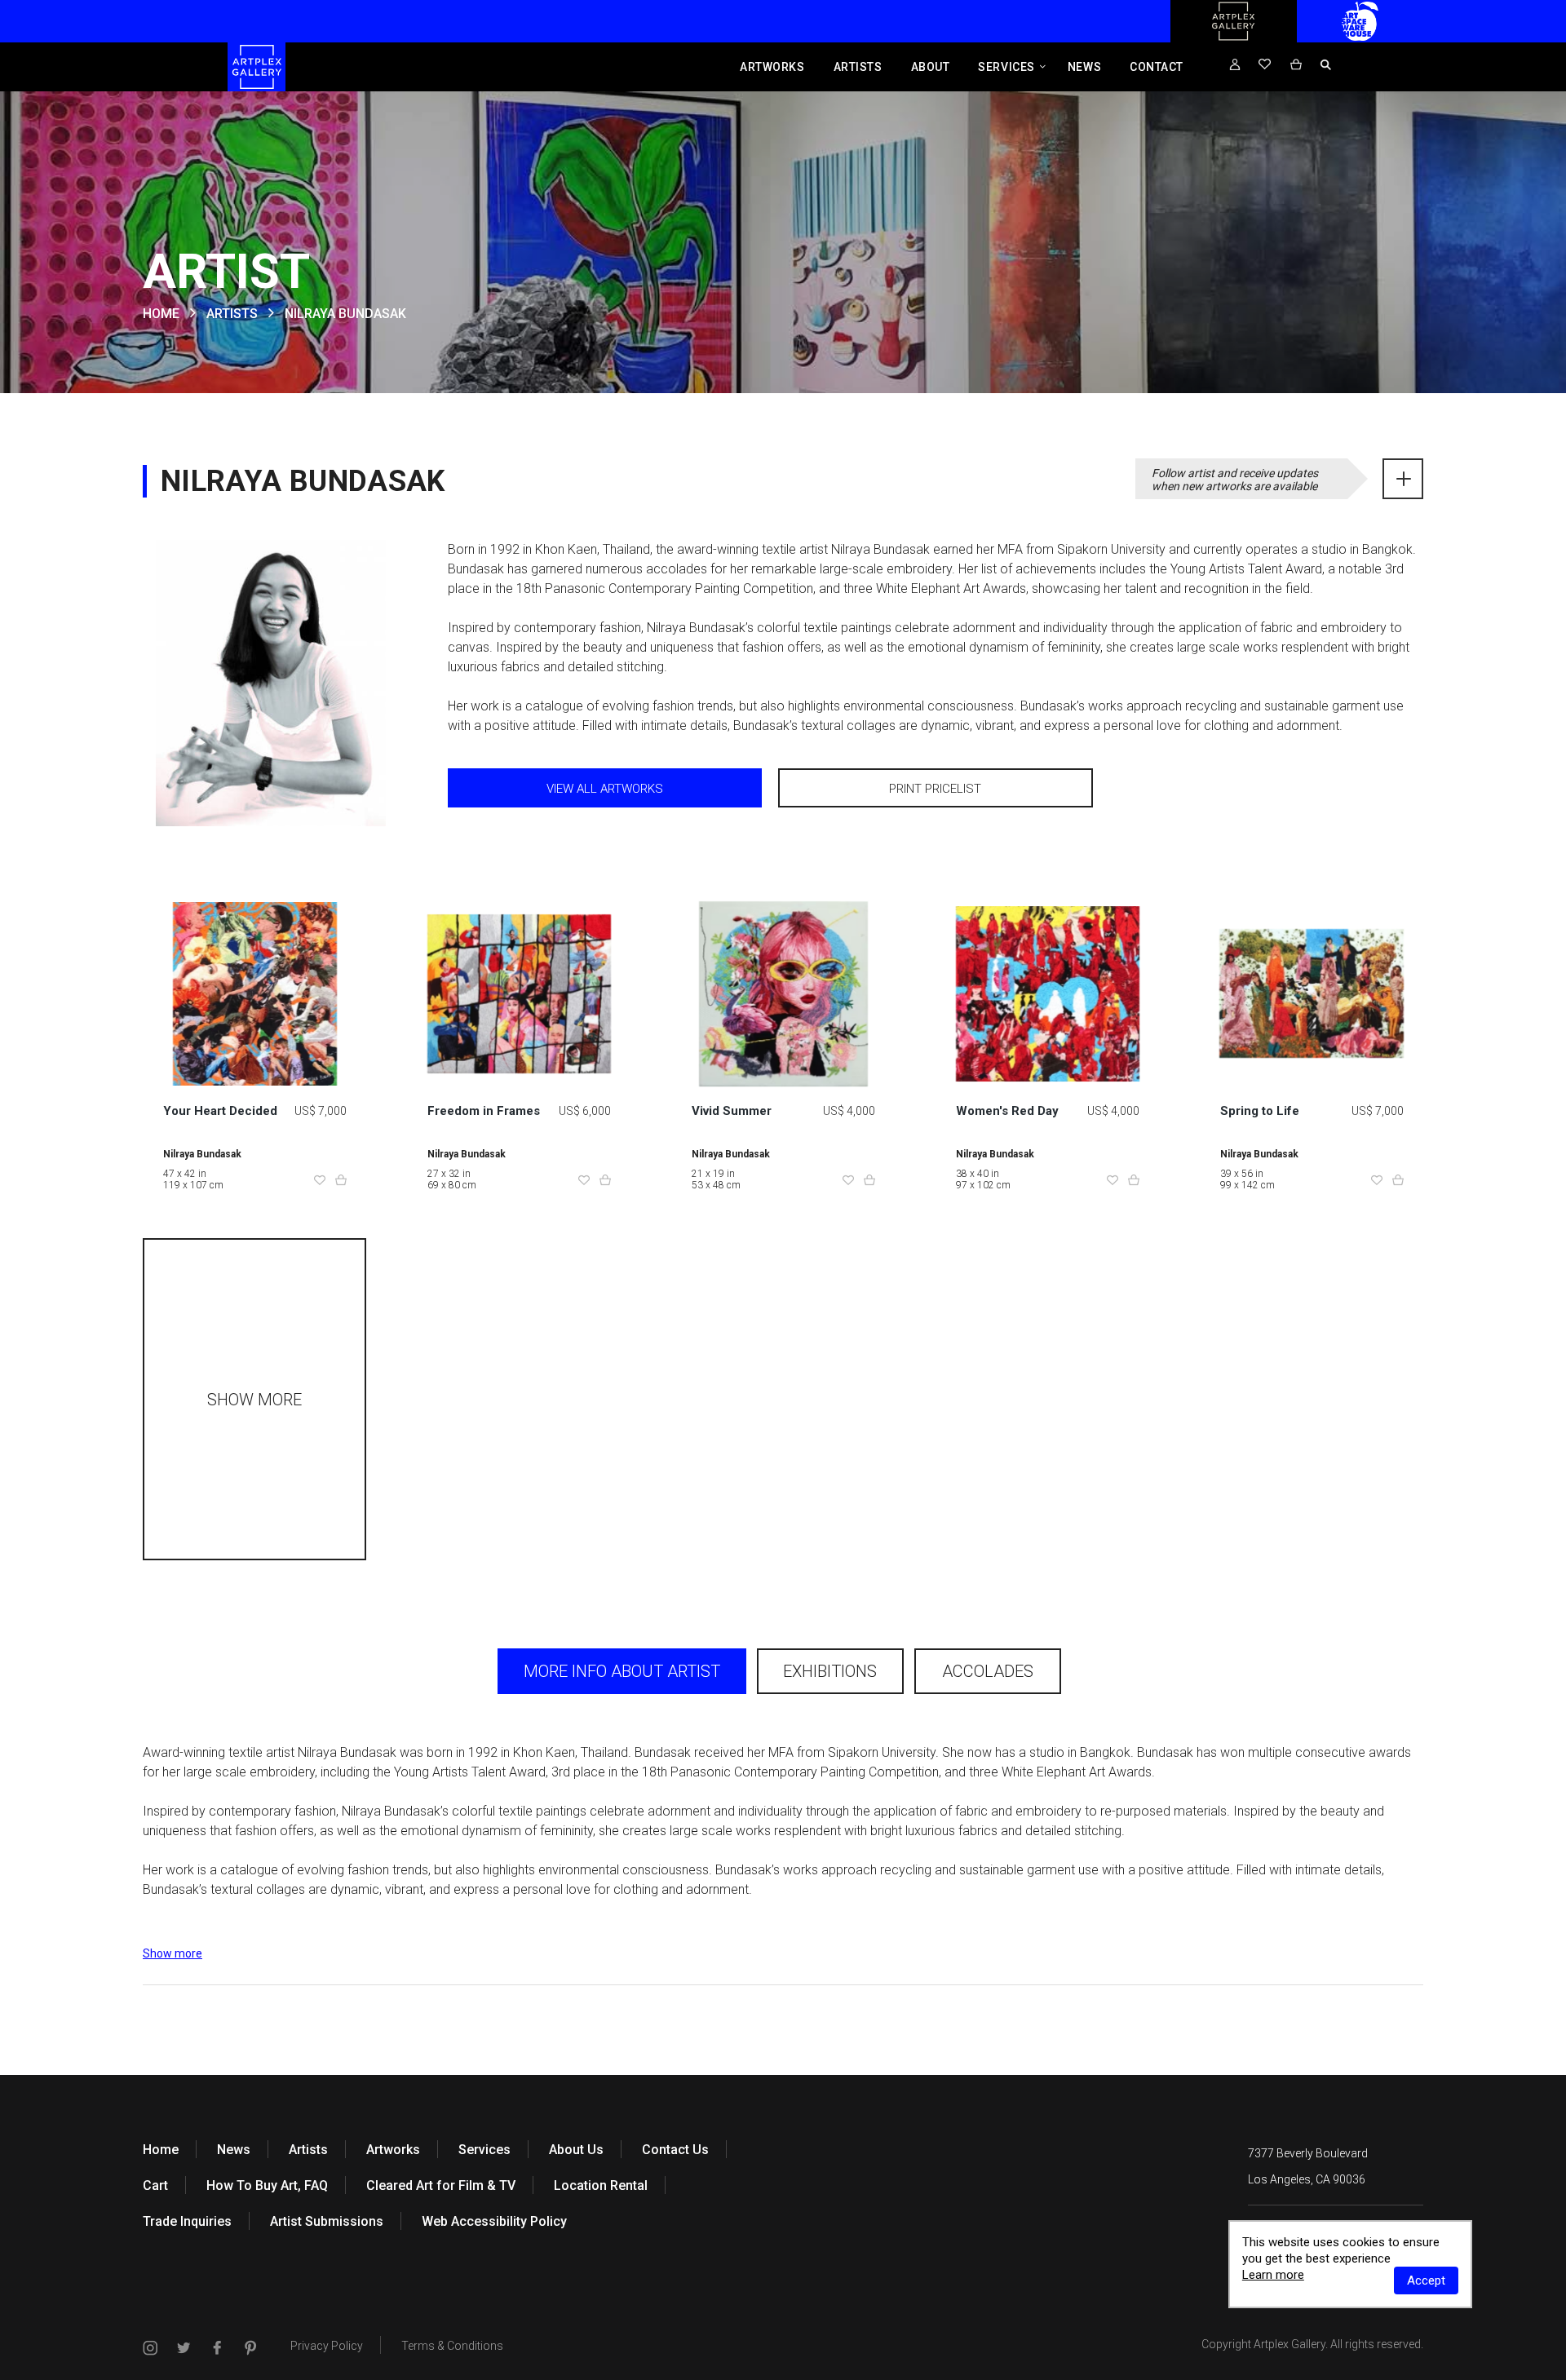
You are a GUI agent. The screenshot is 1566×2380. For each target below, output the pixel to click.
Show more (173, 1953)
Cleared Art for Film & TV (441, 2185)
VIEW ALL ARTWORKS (605, 789)
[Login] (1235, 65)
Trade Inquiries (187, 2221)
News (1084, 67)
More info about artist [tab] (622, 1671)
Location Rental (601, 2185)
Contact (1157, 67)
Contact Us (675, 2150)
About (931, 67)
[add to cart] (341, 1181)
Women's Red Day (1007, 1111)
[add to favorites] (320, 1181)
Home (161, 2150)
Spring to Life (1260, 1111)
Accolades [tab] (988, 1671)
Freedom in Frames (484, 1111)
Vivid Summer (732, 1111)
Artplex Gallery (1290, 2344)
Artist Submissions (327, 2221)
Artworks (772, 67)
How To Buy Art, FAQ (267, 2185)
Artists (858, 67)
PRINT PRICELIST (935, 789)
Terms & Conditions (452, 2346)
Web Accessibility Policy (494, 2221)
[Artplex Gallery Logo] (1233, 38)
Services (1006, 67)
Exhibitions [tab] (830, 1671)
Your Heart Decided (220, 1111)
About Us (576, 2150)
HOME (161, 314)
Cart (155, 2185)
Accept (1426, 2280)
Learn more (1273, 2275)
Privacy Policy (327, 2346)
